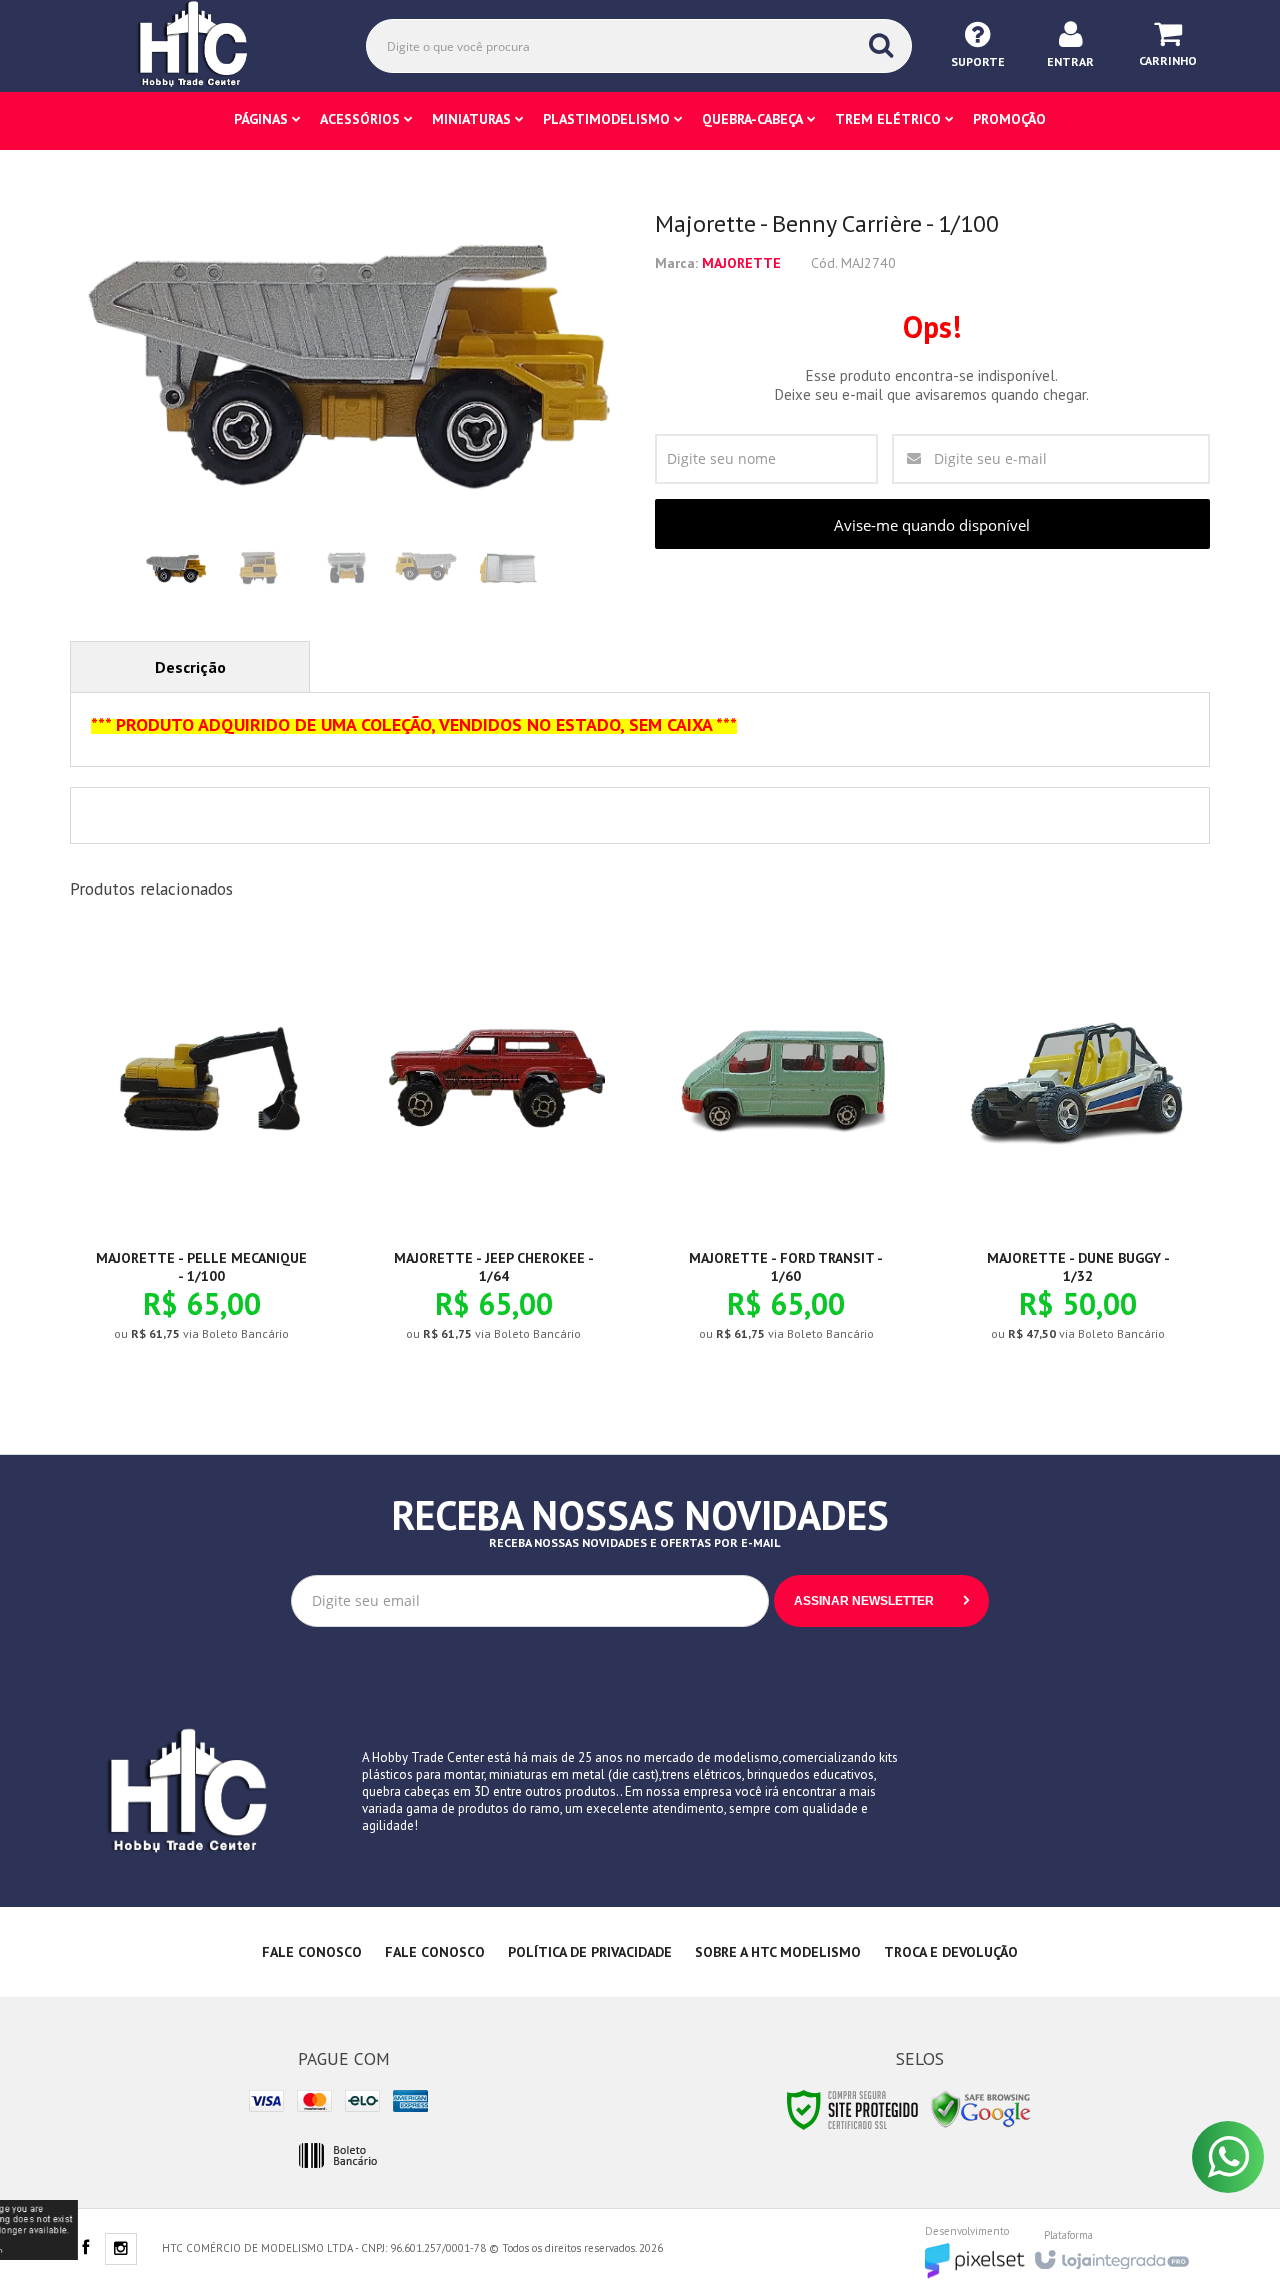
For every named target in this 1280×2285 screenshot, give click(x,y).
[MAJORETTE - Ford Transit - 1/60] (786, 1154)
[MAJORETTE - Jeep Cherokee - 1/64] (493, 1154)
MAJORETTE (741, 263)
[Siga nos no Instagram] (121, 2250)
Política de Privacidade (590, 1952)
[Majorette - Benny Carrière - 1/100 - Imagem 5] (508, 569)
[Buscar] (881, 45)
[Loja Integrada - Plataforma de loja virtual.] (1110, 2254)
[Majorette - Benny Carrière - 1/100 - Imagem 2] (259, 569)
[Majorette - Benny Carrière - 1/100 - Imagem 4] (425, 569)
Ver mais (213, 1262)
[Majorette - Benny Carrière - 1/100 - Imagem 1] (176, 569)
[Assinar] (881, 1601)
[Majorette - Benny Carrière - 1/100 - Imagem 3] (342, 569)
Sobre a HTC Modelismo (778, 1952)
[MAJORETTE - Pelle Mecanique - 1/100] (201, 1154)
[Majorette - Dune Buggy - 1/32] (1078, 1154)
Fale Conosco (312, 1952)
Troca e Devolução (951, 1952)
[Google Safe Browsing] (981, 2108)
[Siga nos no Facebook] (85, 2249)
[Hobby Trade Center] (207, 45)
